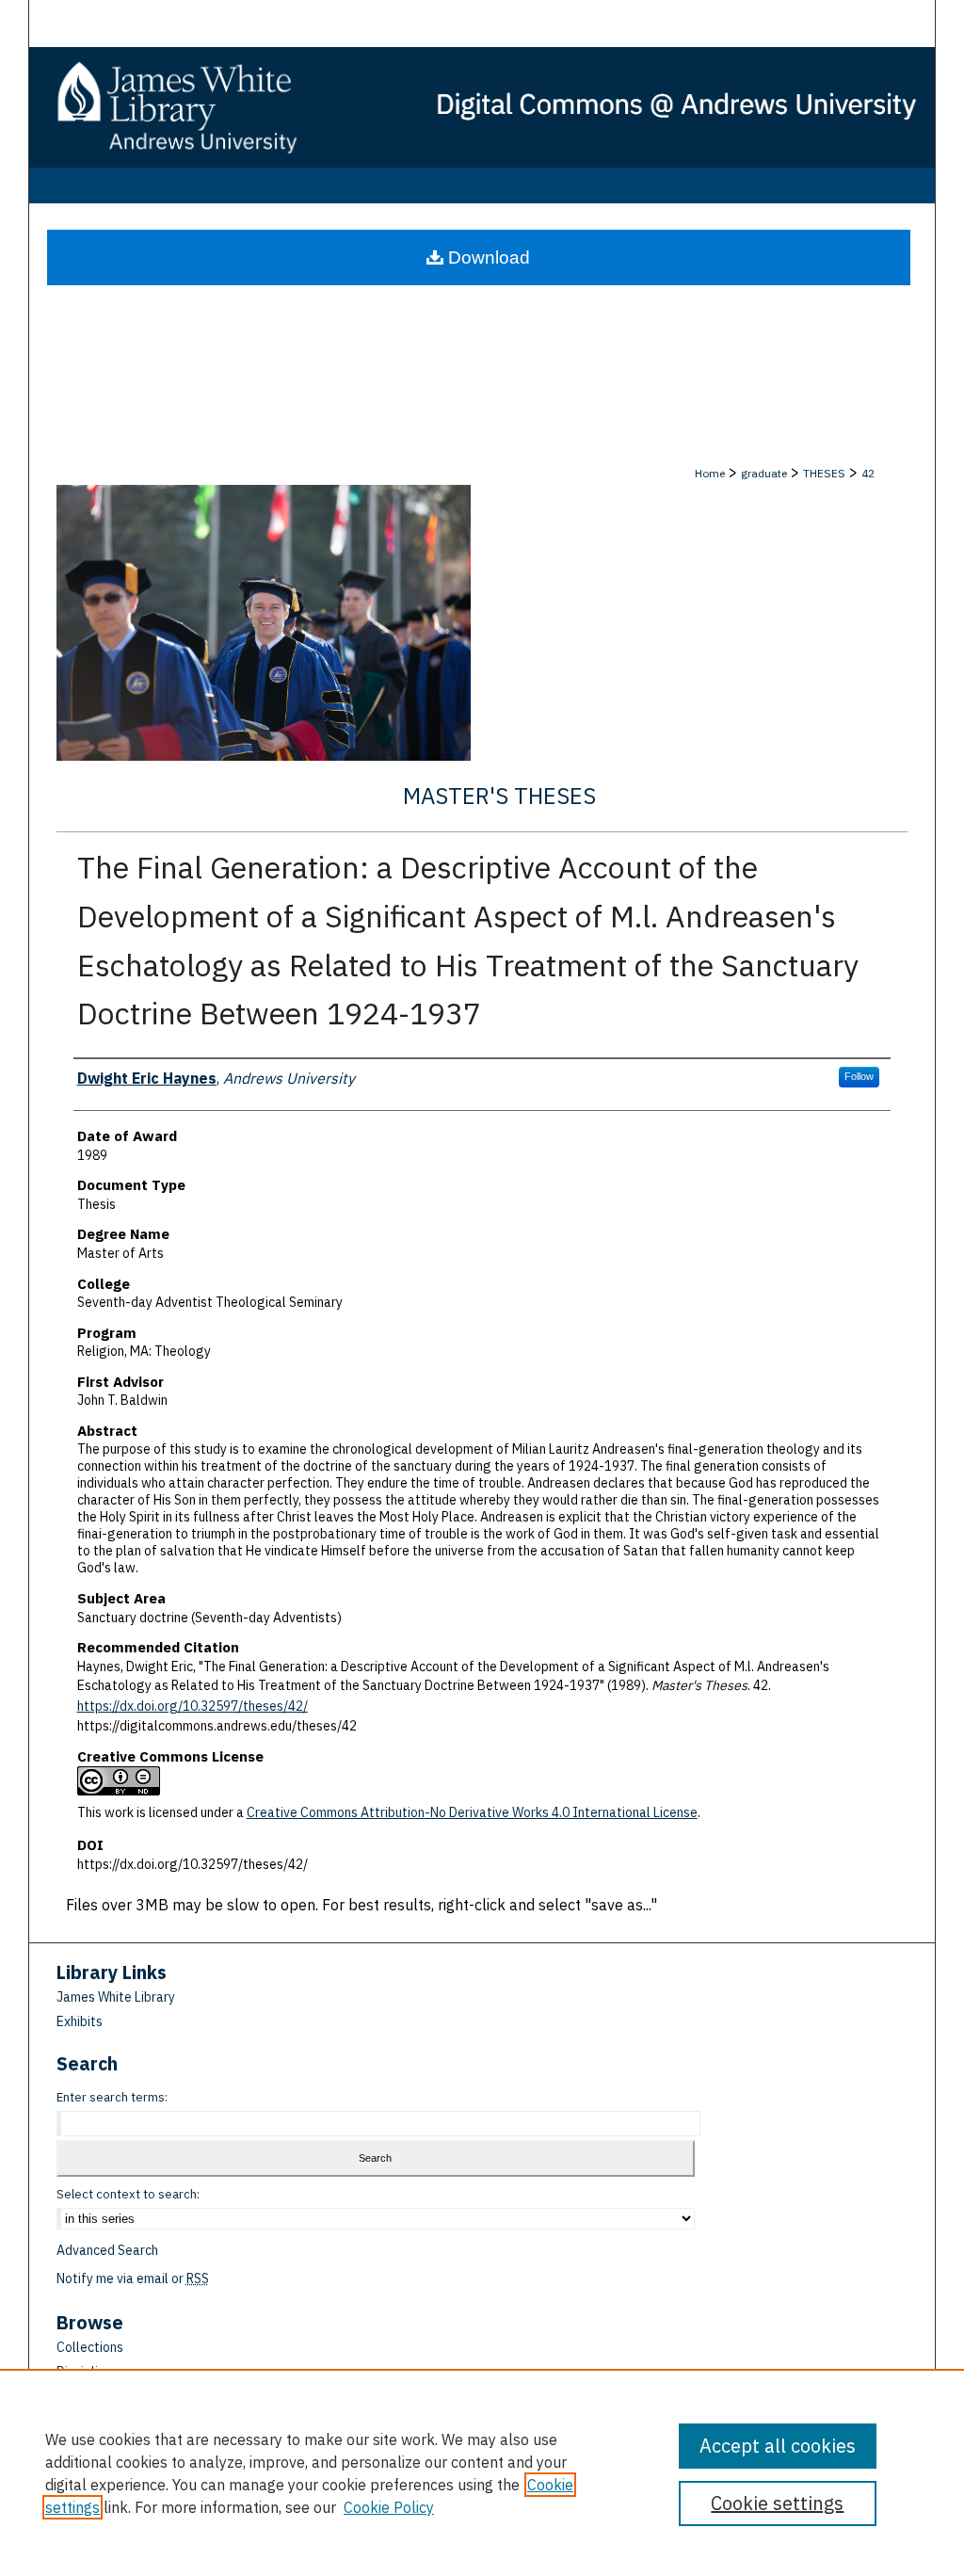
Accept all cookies (778, 2446)
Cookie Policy (389, 2507)
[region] (482, 2472)
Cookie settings (777, 2503)
